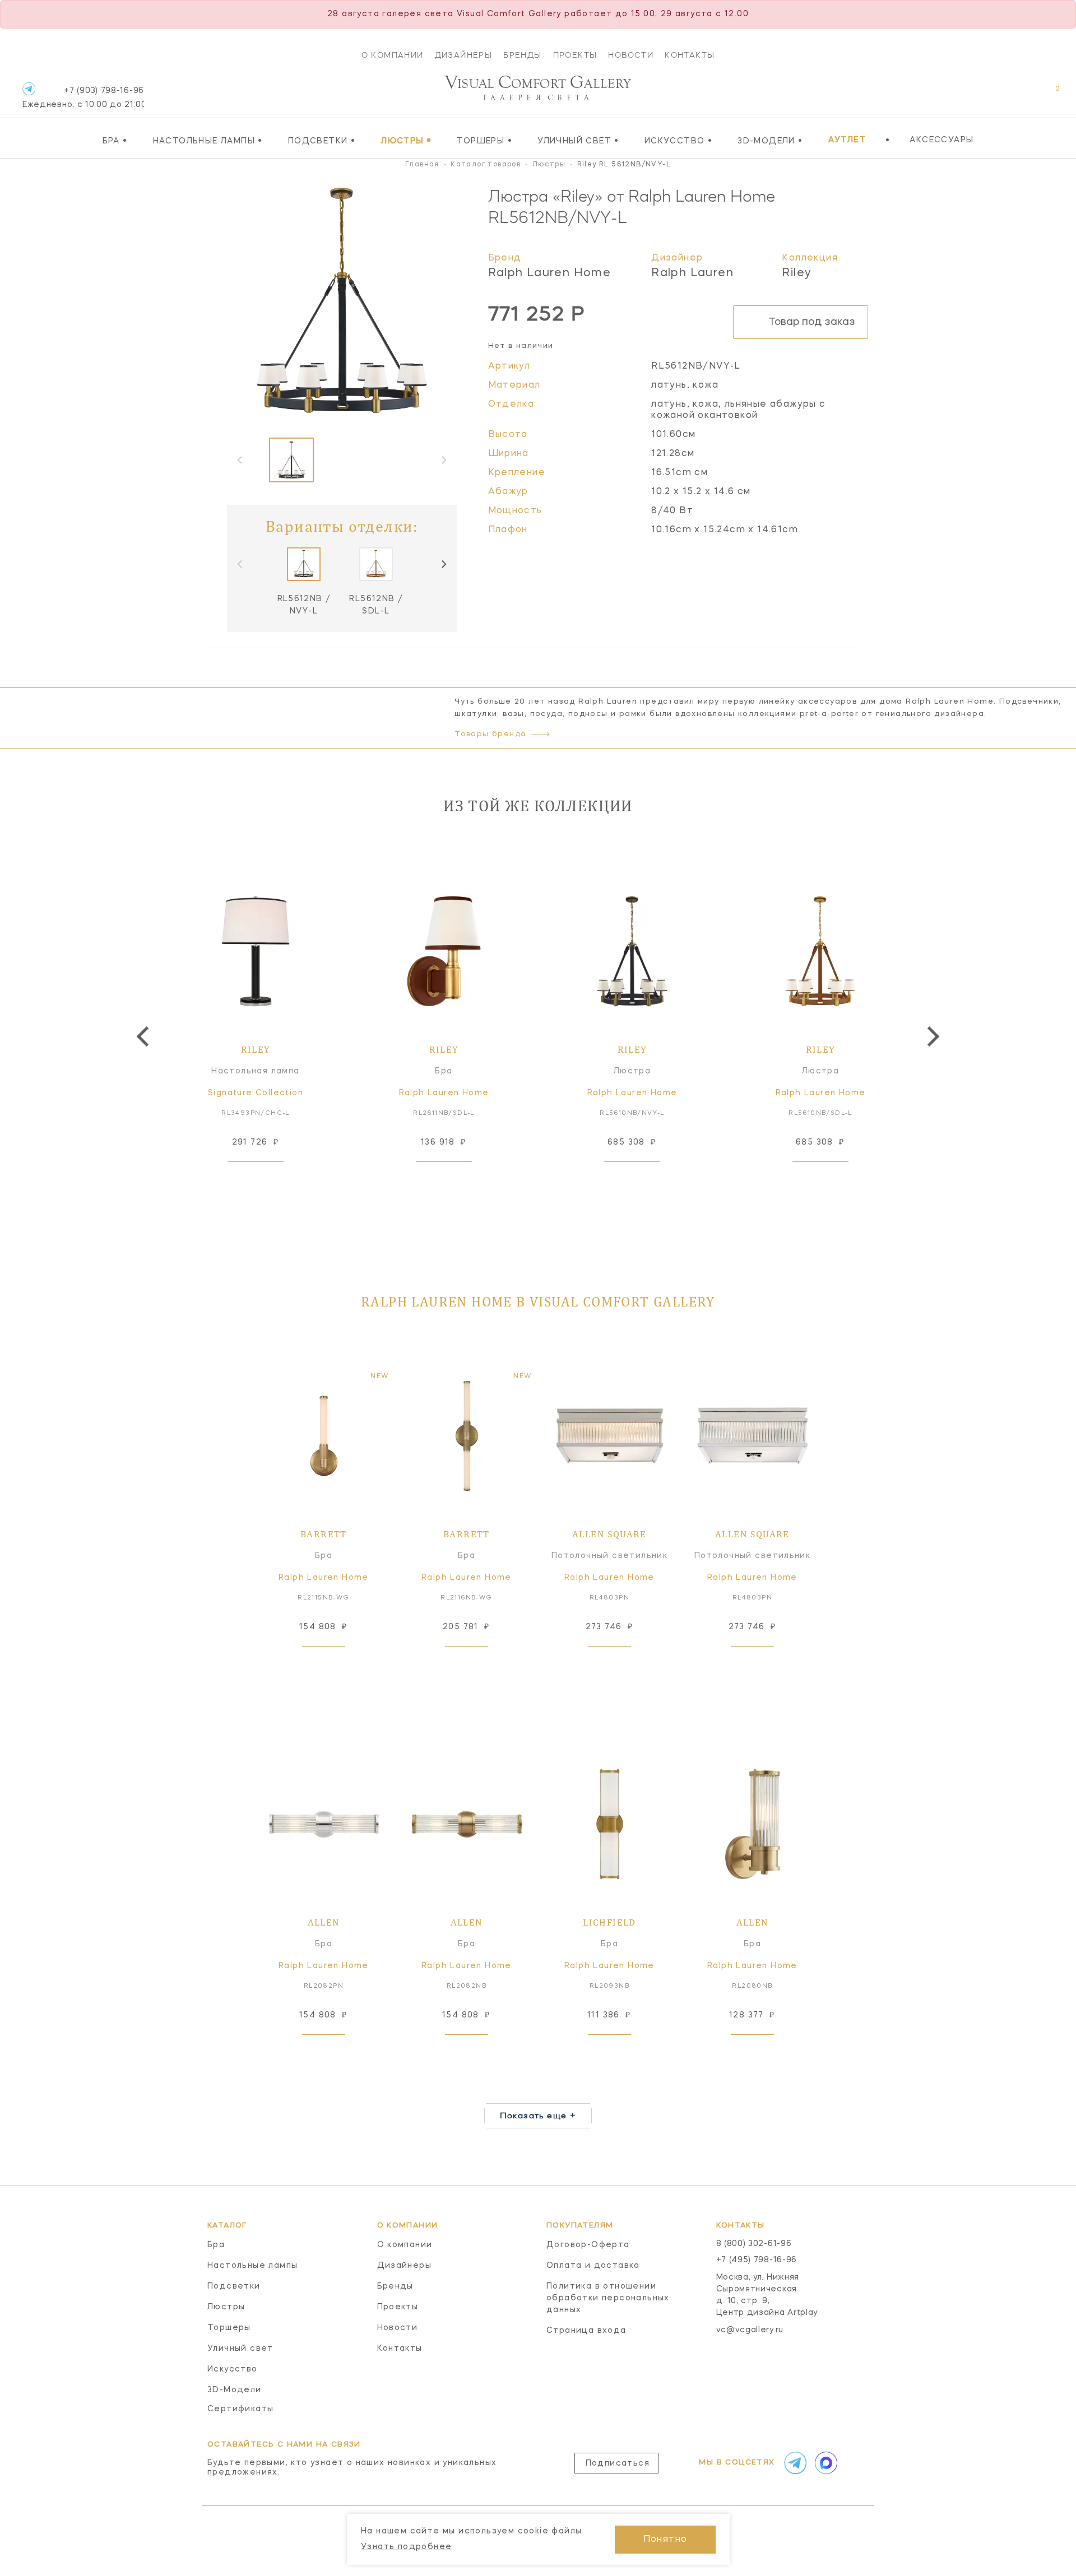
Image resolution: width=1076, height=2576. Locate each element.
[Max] (825, 2463)
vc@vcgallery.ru (750, 2330)
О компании (393, 55)
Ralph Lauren (692, 273)
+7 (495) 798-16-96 (757, 2260)
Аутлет (847, 140)
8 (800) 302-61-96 (754, 2244)
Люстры (406, 141)
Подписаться (618, 2463)
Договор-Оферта (588, 2245)
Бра (115, 141)
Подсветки (322, 141)
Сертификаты (240, 2409)
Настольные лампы (208, 141)
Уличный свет (578, 141)
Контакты (690, 55)
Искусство (678, 141)
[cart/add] (268, 1179)
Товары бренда (490, 734)
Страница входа (586, 2331)
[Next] (443, 564)
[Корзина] (1047, 94)
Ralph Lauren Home (550, 273)
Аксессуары (941, 140)
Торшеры (484, 141)
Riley (797, 273)
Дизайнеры (464, 55)
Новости (631, 55)
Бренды (522, 55)
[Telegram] (29, 89)
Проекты (575, 55)
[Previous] (145, 1036)
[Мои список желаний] (1019, 94)
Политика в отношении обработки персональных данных (608, 2298)
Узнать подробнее (406, 2547)
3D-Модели (770, 141)
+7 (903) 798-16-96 (83, 98)
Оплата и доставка (593, 2266)
